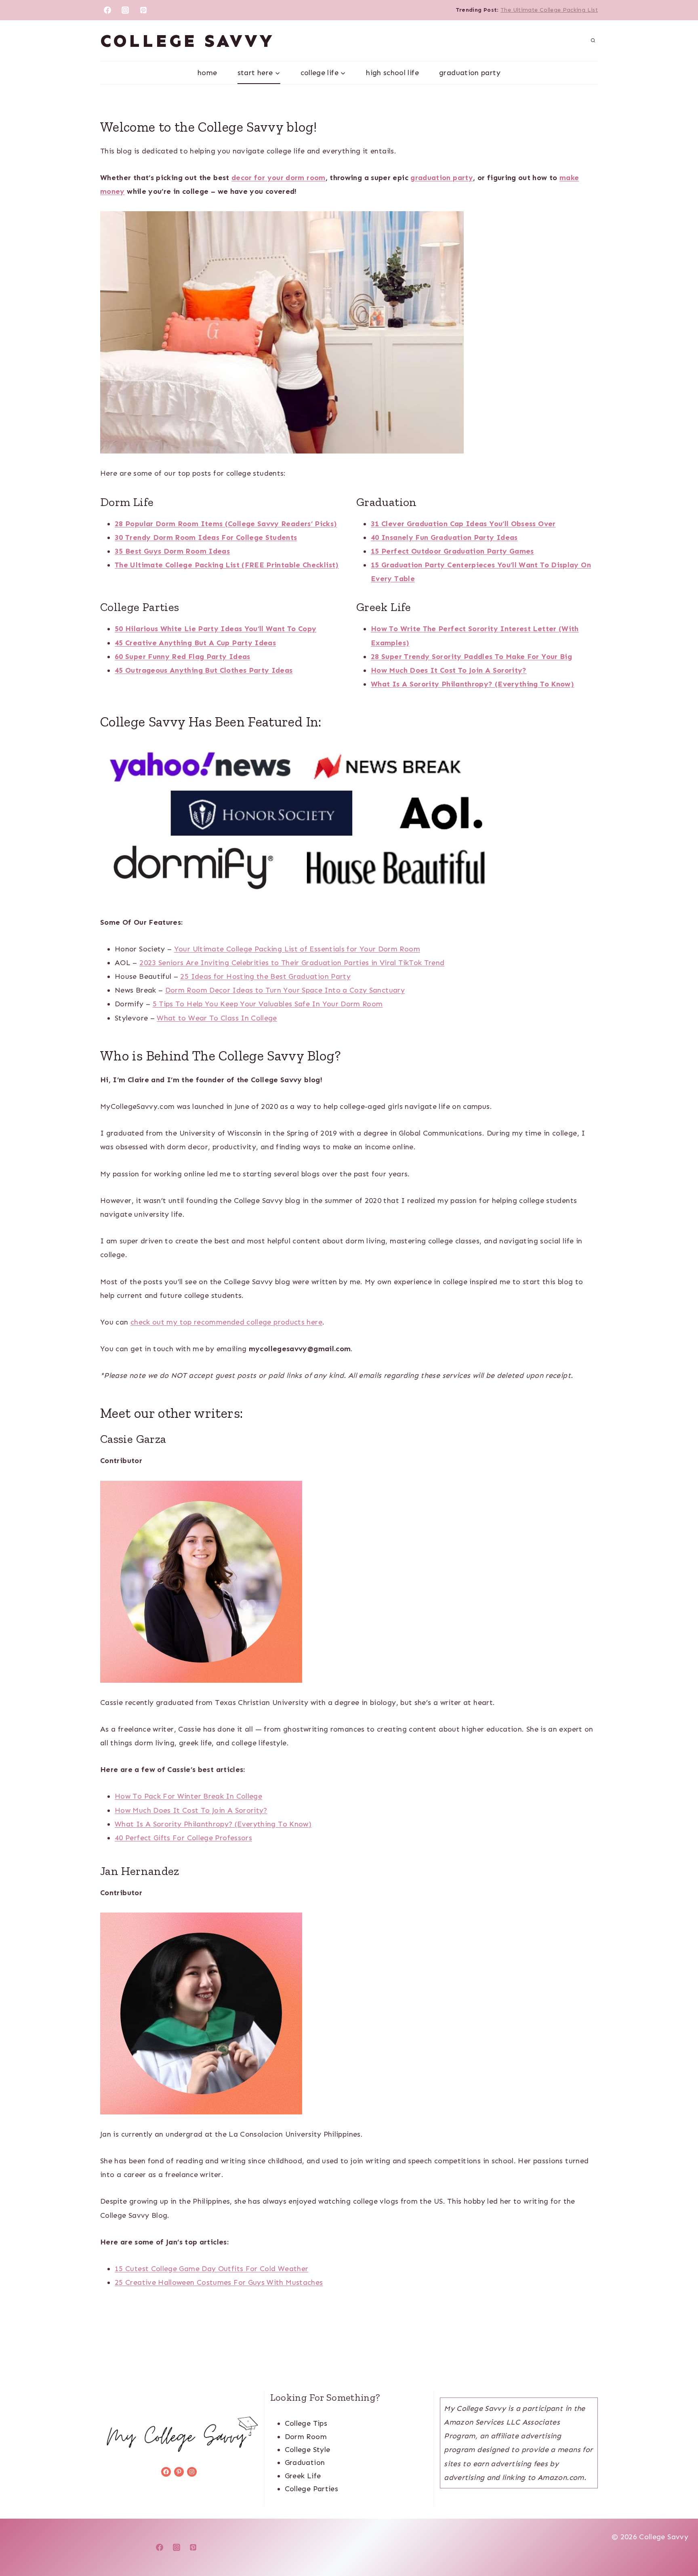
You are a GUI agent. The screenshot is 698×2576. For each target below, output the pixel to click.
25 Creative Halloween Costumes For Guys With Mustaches (219, 2282)
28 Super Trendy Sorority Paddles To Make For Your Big (471, 657)
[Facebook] (107, 10)
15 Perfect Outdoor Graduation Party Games (452, 551)
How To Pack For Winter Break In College (188, 1796)
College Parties (311, 2489)
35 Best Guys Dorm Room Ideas (172, 551)
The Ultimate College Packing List (549, 10)
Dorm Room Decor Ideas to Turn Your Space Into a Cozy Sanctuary (285, 990)
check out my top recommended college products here (226, 1322)
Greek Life (303, 2476)
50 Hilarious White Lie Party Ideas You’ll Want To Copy (215, 629)
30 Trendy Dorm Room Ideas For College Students (206, 537)
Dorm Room (306, 2437)
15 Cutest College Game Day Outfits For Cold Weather (211, 2269)
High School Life (392, 73)
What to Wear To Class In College (217, 1018)
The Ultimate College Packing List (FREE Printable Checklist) (227, 565)
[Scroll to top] (679, 2545)
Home (207, 73)
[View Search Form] (593, 41)
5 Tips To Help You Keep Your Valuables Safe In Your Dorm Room (268, 1004)
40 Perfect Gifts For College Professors (183, 1838)
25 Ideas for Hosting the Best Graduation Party (265, 976)
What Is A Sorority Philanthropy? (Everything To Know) (213, 1824)
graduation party (442, 178)
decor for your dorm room (279, 178)
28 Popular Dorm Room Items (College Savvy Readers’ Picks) (226, 524)
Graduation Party (470, 73)
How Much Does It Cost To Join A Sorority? (449, 670)
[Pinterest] (143, 10)
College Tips (306, 2423)
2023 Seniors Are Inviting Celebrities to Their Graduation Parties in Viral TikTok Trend (292, 963)
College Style (308, 2450)
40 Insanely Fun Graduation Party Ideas (444, 537)
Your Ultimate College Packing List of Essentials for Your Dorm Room (297, 949)
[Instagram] (125, 10)
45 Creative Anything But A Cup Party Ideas (195, 643)
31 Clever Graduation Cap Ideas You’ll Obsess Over (463, 524)
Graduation (305, 2463)
